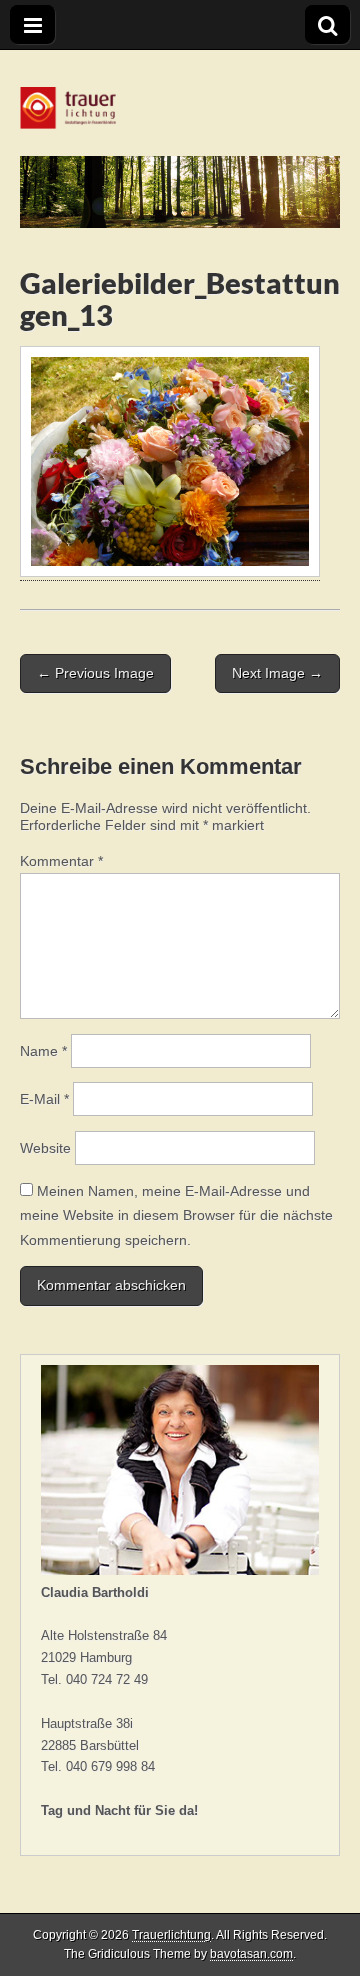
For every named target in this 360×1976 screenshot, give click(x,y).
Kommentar (61, 861)
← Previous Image (95, 673)
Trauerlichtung (171, 1935)
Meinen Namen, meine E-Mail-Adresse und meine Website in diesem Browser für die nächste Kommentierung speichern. (176, 1215)
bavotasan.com (251, 1954)
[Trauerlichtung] (180, 139)
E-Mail (44, 1099)
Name (43, 1051)
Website (45, 1148)
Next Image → (277, 673)
